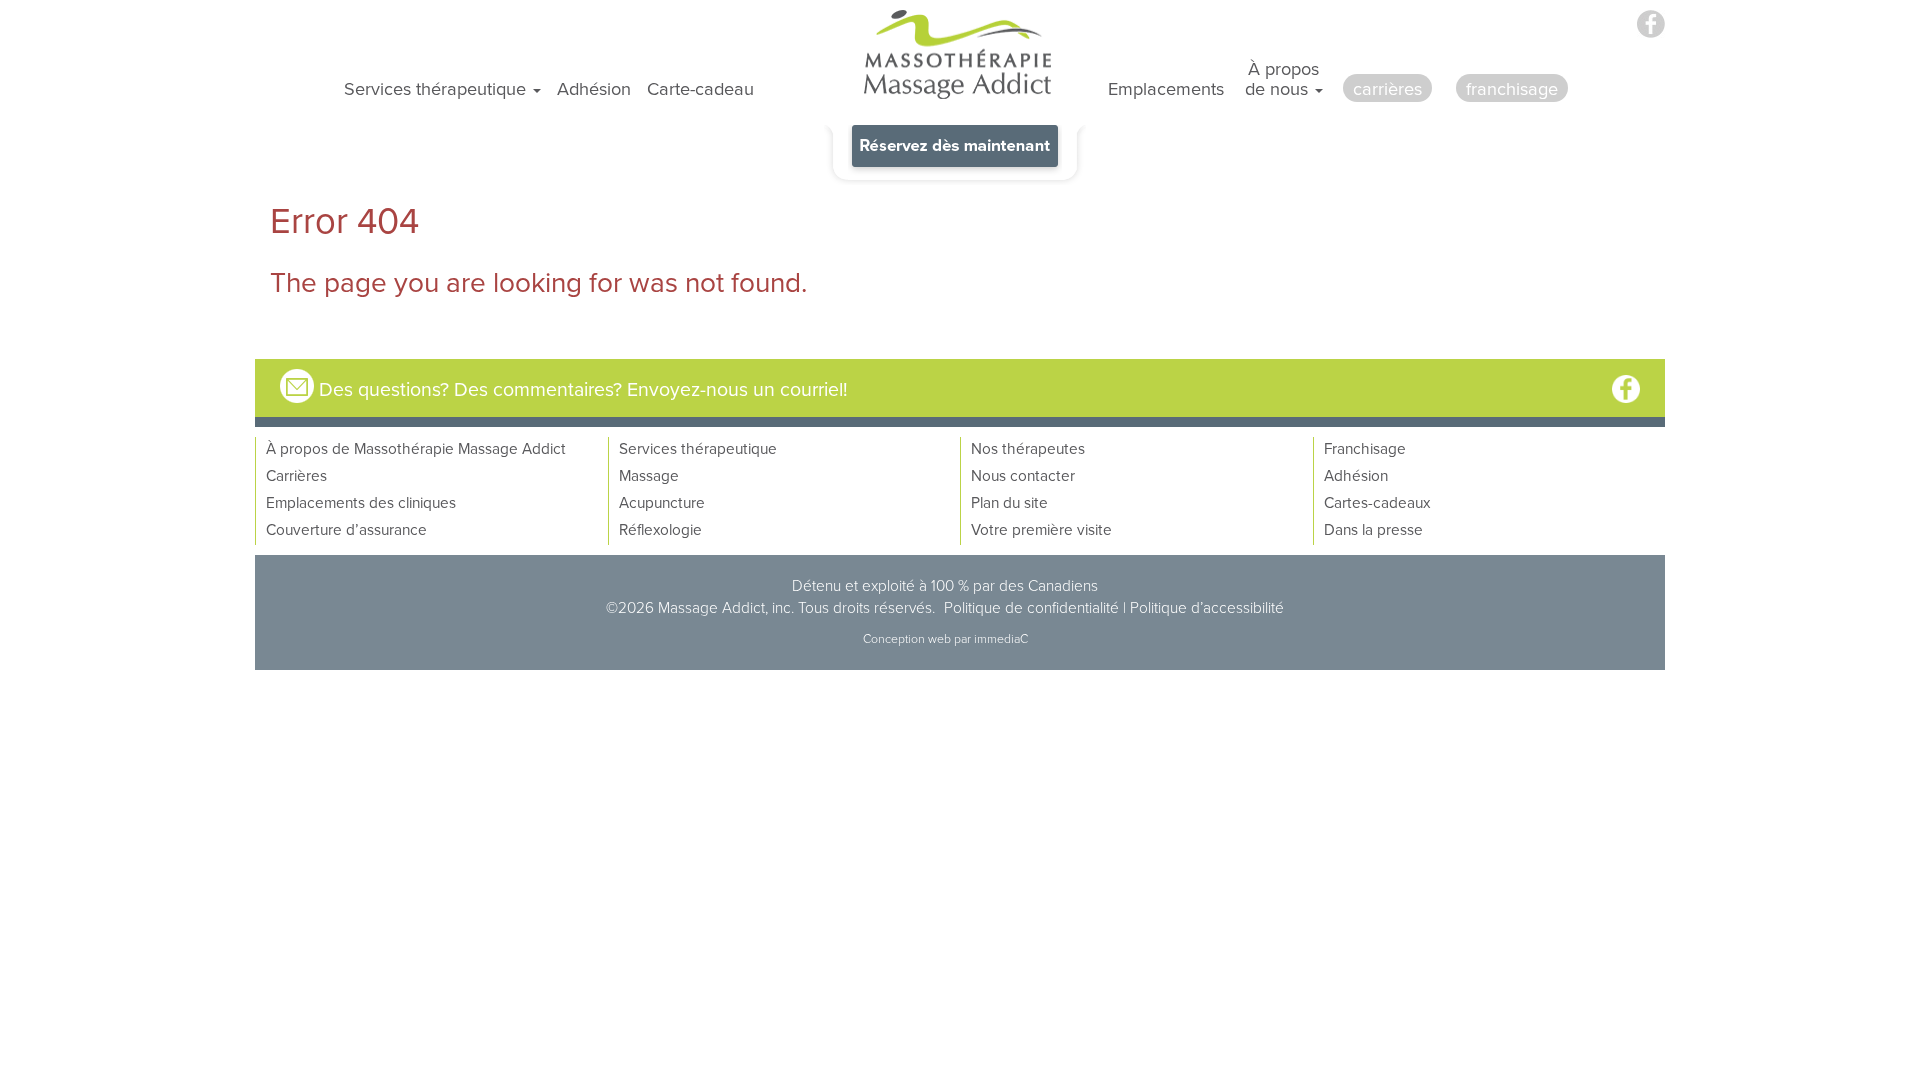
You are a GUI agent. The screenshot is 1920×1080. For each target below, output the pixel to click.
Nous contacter (1023, 475)
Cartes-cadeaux (1377, 502)
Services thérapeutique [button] (437, 88)
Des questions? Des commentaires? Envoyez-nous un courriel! (583, 388)
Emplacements (1166, 88)
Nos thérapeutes (1028, 448)
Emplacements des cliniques (361, 502)
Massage (649, 475)
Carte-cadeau (700, 88)
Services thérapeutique (698, 448)
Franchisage (1365, 448)
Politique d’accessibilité (1207, 607)
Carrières (296, 475)
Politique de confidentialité (1031, 607)
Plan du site (1009, 502)
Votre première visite (1041, 529)
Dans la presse (1373, 529)
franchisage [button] (1512, 88)
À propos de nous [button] (1282, 78)
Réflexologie (660, 529)
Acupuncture (662, 502)
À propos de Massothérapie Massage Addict (416, 448)
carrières (1387, 88)
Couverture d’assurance (346, 529)
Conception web (908, 638)
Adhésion (594, 88)
